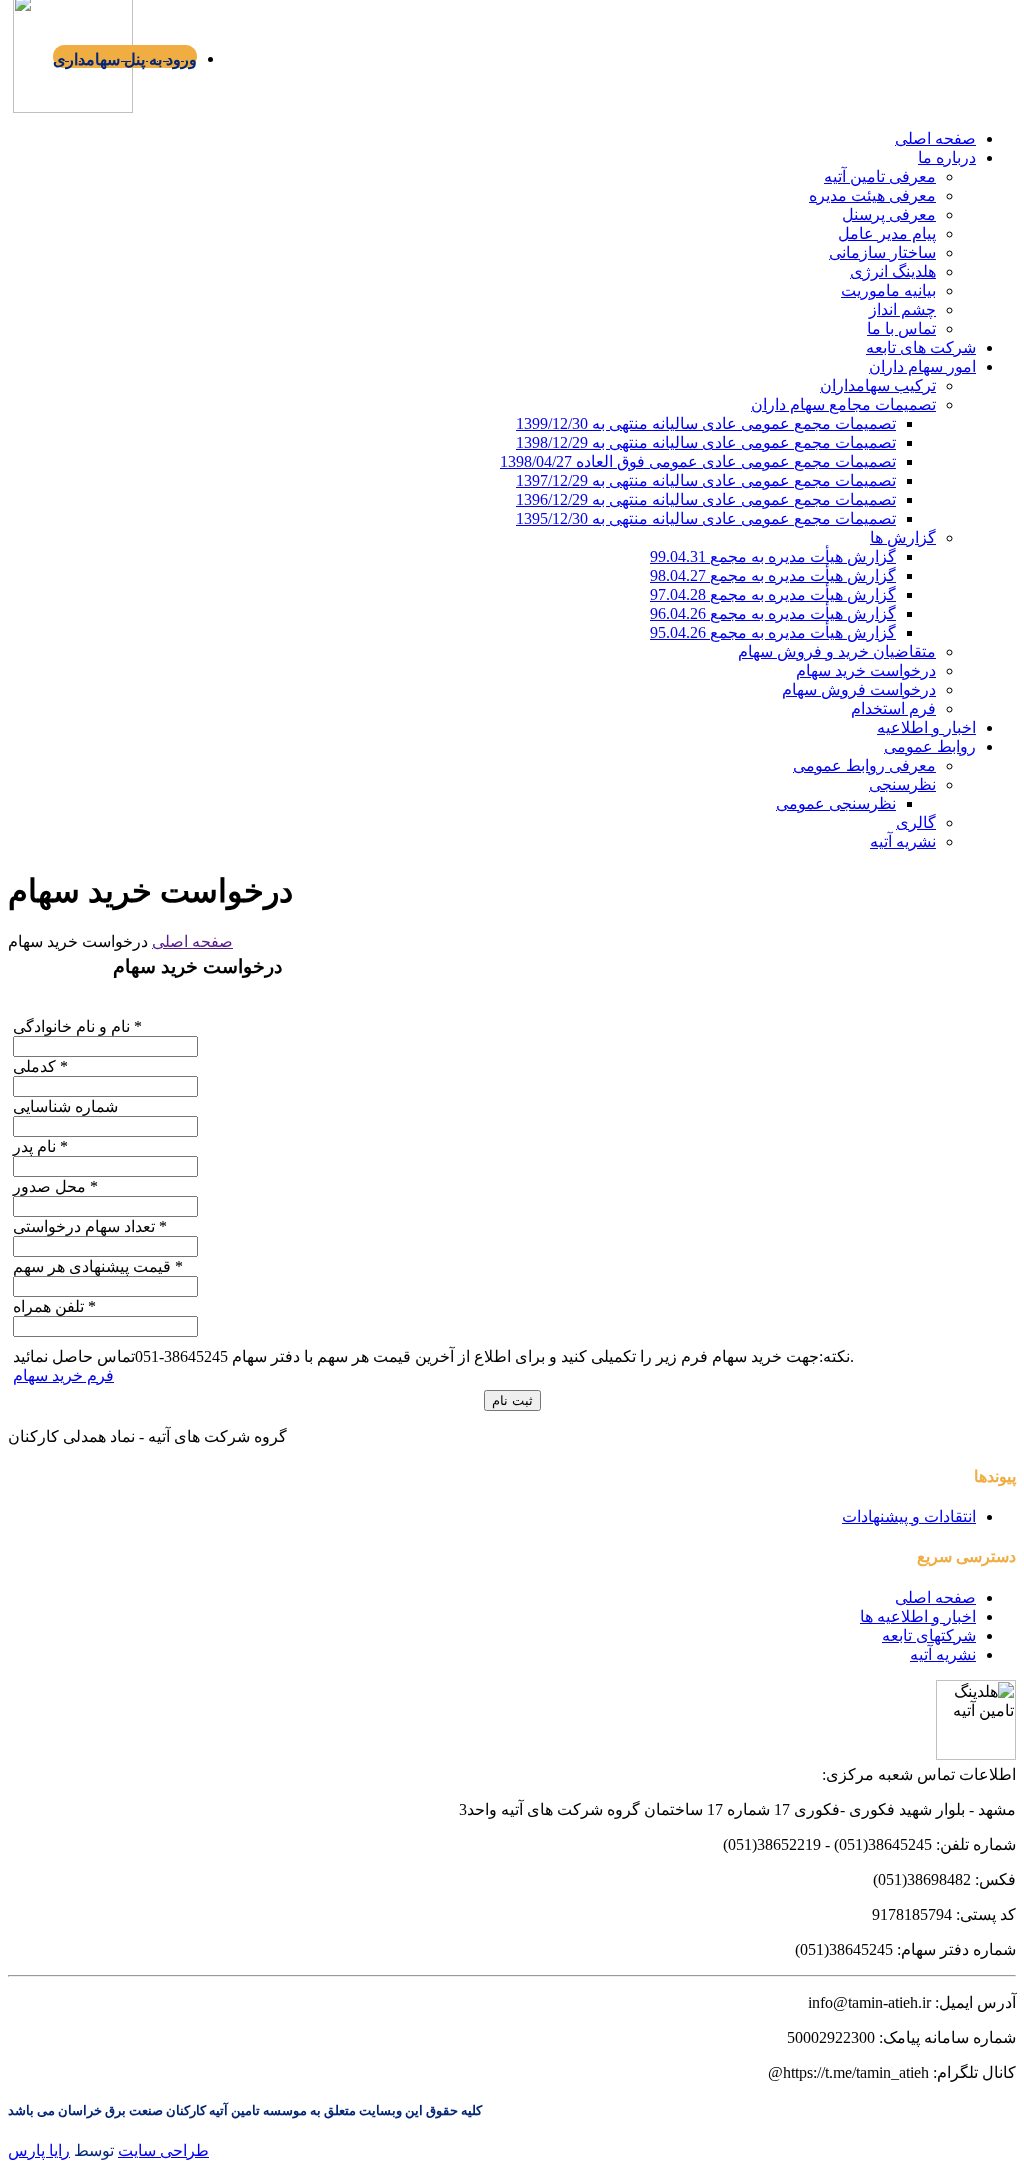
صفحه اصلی (935, 138)
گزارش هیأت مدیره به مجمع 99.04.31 (773, 556)
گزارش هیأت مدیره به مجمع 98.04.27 (773, 575)
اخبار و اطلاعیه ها (918, 1616)
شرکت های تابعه (921, 347)
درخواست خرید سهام (866, 670)
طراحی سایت (163, 2150)
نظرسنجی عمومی (836, 803)
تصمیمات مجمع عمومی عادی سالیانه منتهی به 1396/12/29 (706, 499)
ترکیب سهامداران (878, 385)
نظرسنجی (902, 784)
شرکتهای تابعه (929, 1635)
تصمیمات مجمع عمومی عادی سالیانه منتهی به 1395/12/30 (706, 518)
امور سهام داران (922, 366)
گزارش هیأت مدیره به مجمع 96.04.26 (773, 613)
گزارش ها (903, 537)
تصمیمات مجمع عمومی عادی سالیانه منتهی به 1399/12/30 (706, 423)
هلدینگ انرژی (893, 271)
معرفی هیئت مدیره (872, 195)
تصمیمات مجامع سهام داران (843, 404)
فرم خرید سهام (63, 1375)
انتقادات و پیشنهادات (909, 1516)
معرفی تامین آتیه (880, 176)
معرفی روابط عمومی (864, 765)
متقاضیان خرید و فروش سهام (837, 651)
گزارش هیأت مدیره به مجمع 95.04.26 (773, 632)
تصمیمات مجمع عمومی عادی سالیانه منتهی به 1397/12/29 (706, 480)
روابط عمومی (930, 746)
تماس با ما (901, 328)
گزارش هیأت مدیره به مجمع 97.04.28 (773, 594)
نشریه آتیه (903, 841)
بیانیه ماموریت (888, 290)
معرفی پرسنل (889, 214)
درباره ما (947, 157)
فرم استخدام (893, 708)
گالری (916, 822)
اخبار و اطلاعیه (926, 727)
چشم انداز (902, 309)
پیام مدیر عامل (887, 233)
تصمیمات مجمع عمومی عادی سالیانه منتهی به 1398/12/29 (706, 442)
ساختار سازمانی (882, 252)
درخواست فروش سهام (859, 689)
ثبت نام (512, 1400)
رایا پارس (39, 2150)
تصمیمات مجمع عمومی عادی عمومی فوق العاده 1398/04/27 (698, 461)
